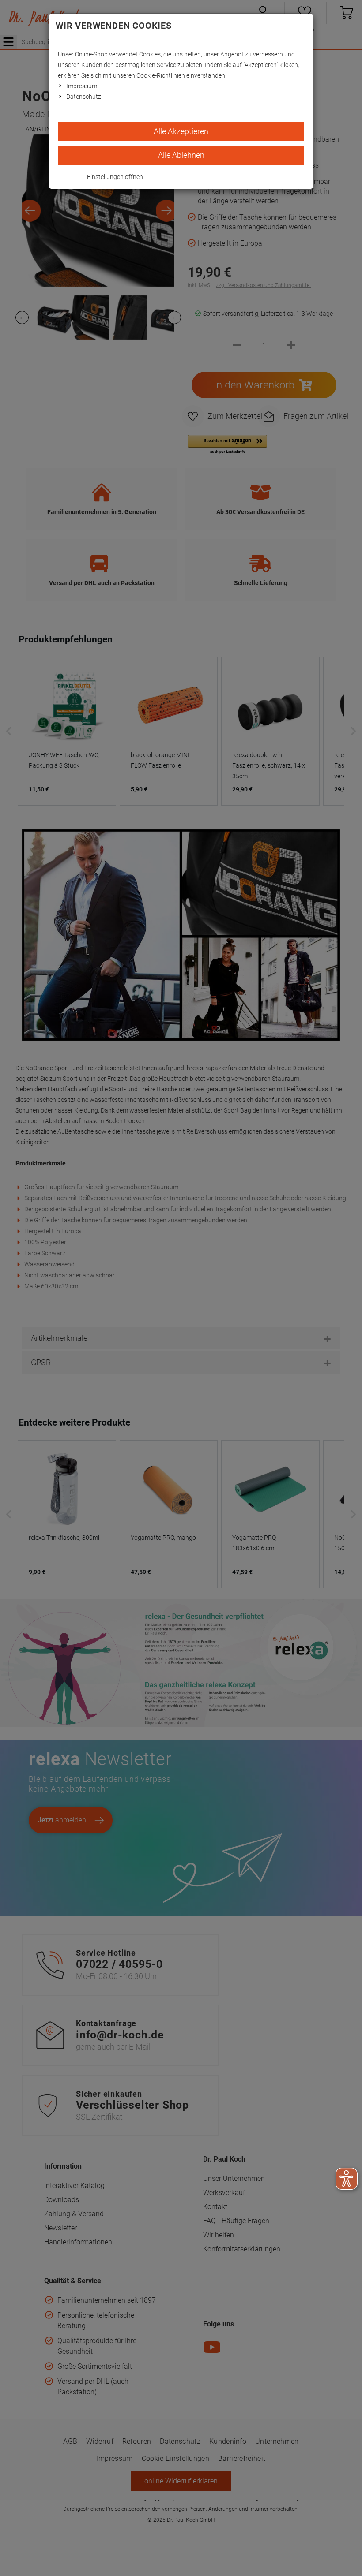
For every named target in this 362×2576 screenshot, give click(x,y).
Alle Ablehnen (181, 155)
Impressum (82, 86)
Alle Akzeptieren (181, 131)
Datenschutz (84, 97)
